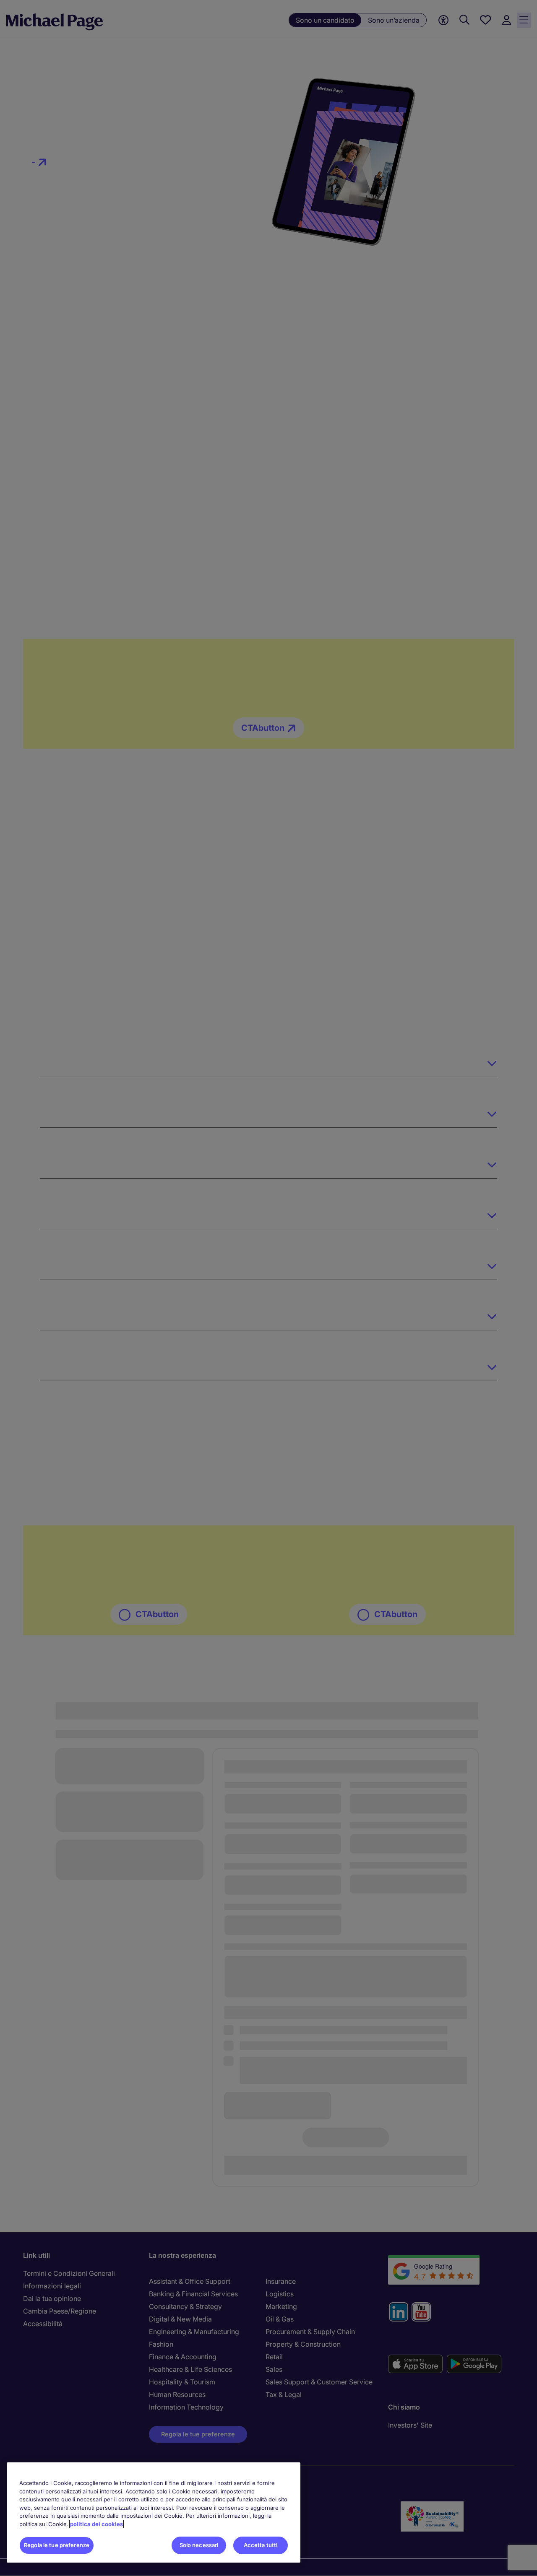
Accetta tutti (261, 2545)
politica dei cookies (96, 2524)
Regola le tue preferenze (57, 2545)
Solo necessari (199, 2545)
